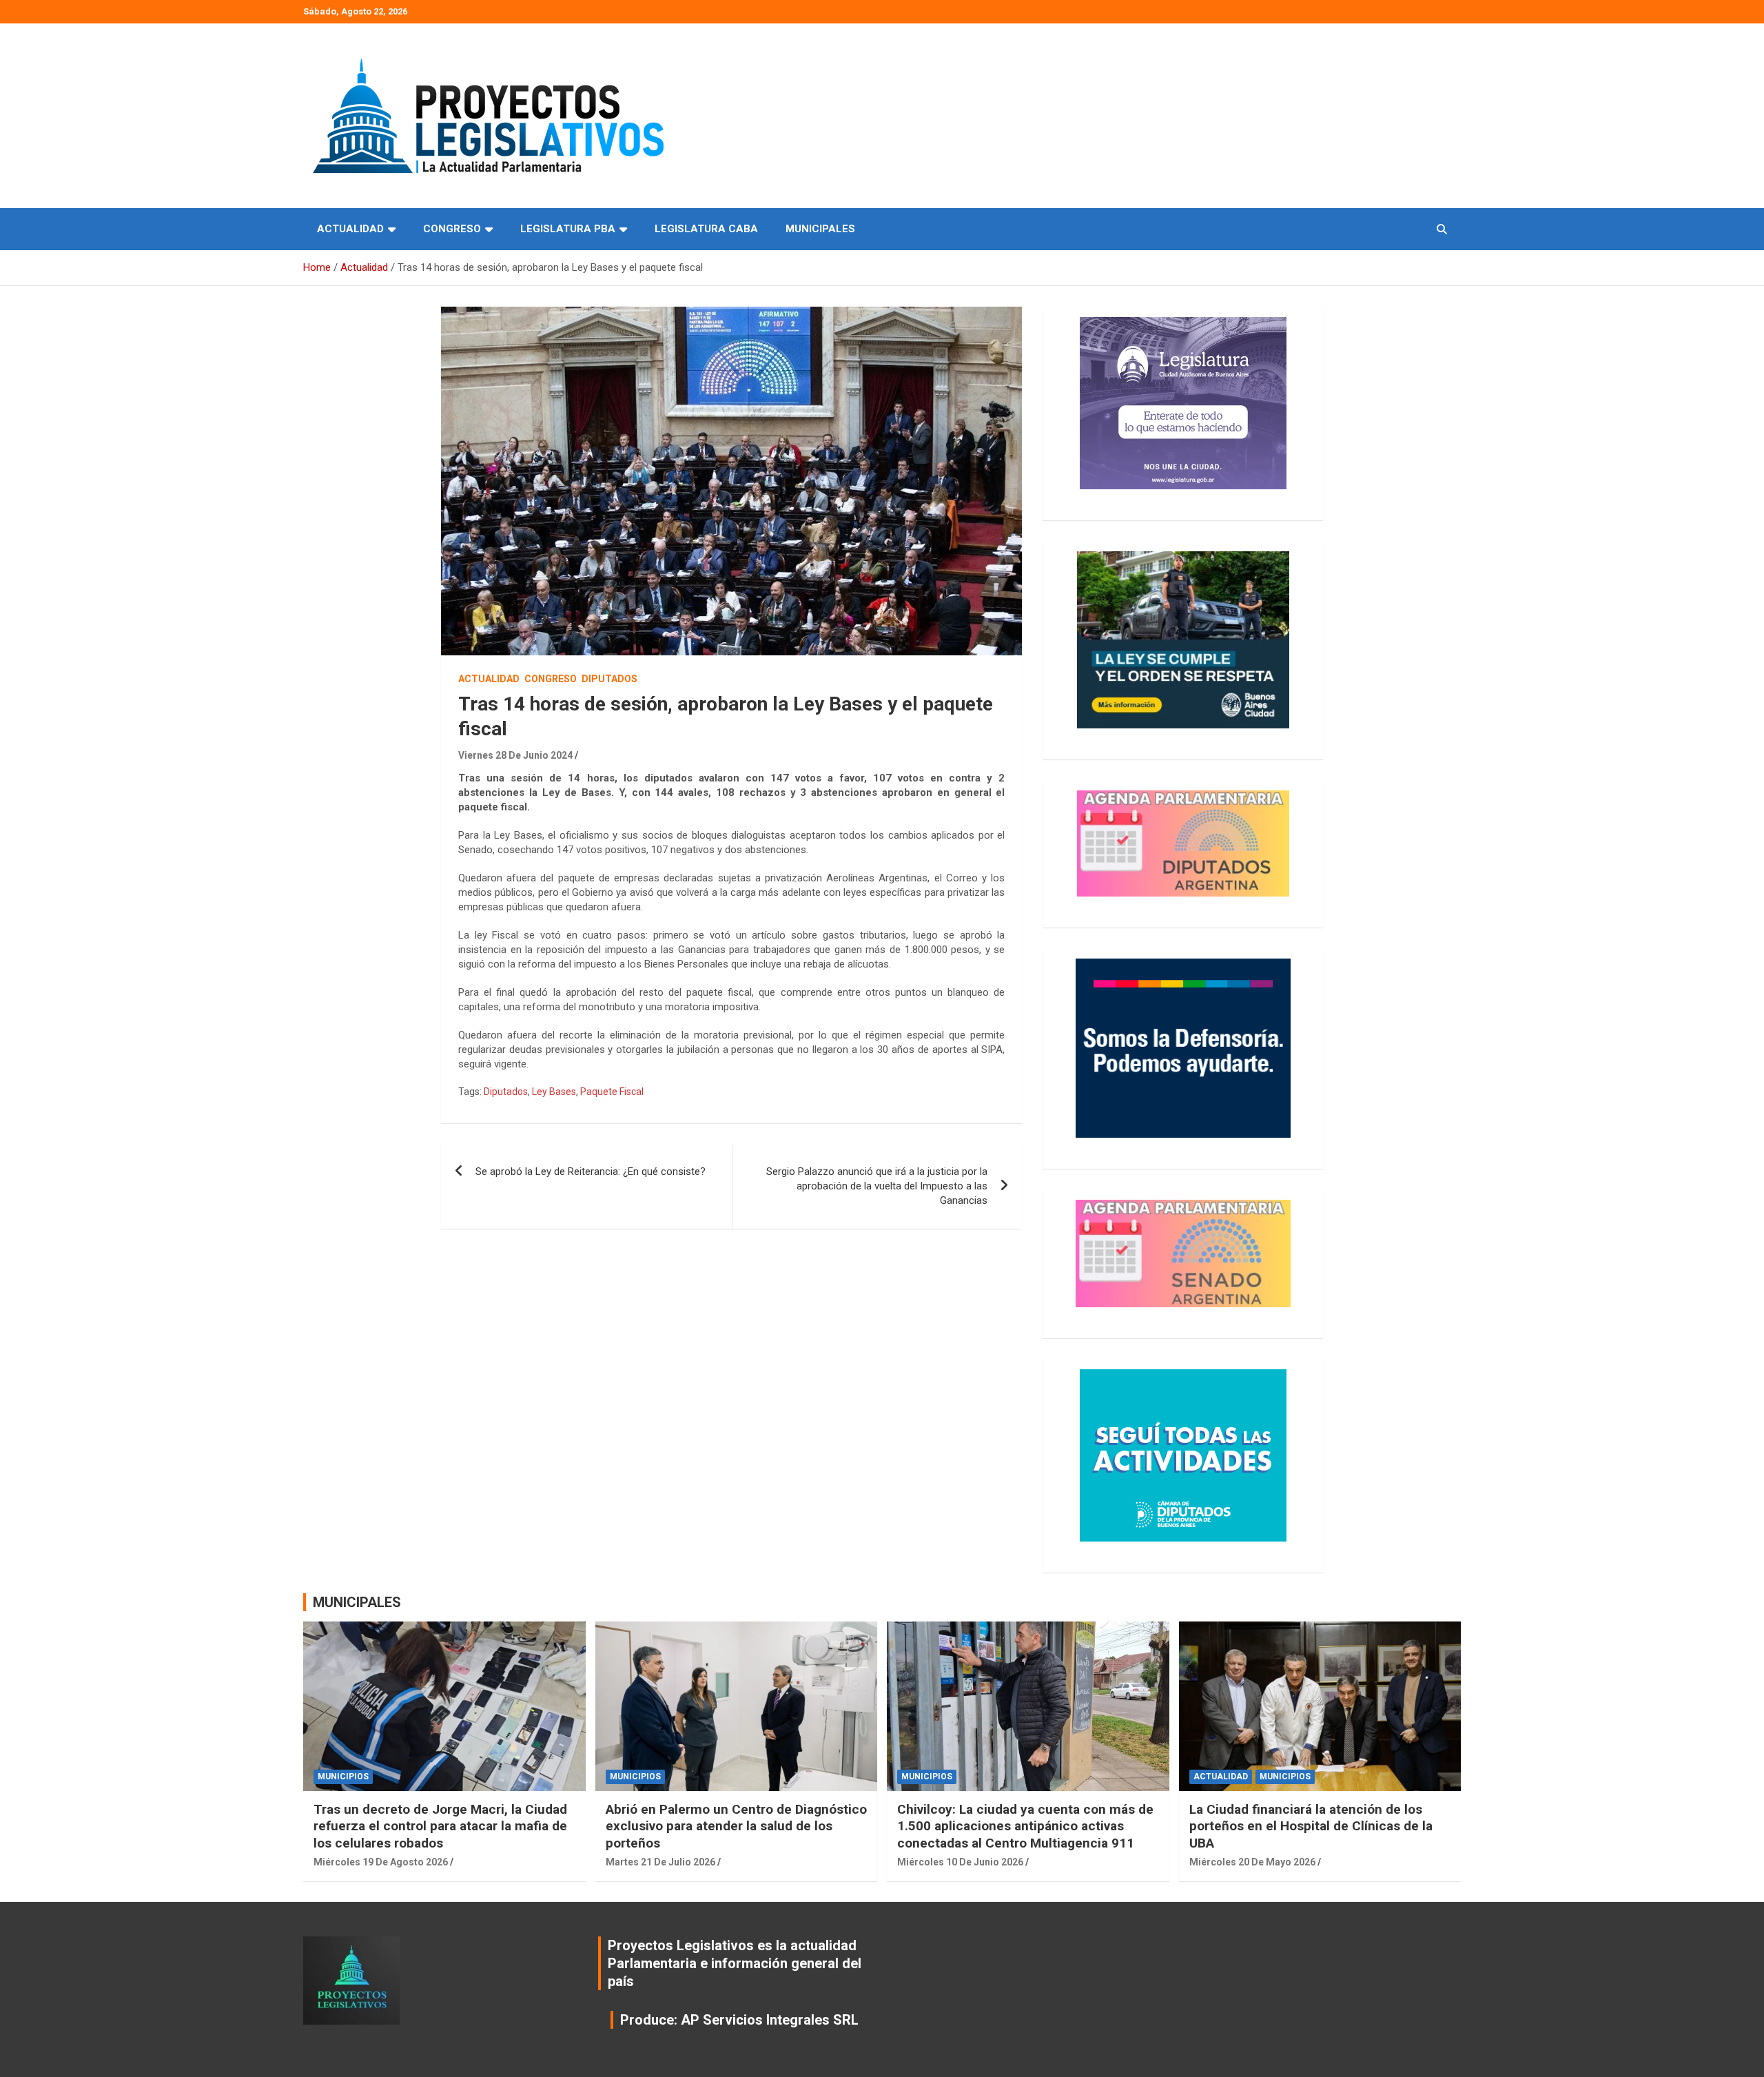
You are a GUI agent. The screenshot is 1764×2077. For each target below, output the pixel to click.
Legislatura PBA (568, 229)
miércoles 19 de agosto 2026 (381, 1862)
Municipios (343, 1777)
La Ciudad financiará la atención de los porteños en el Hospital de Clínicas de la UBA (1311, 1826)
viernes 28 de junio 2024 (515, 755)
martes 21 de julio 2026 (660, 1862)
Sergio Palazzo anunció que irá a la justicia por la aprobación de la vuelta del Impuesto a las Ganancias (877, 1186)
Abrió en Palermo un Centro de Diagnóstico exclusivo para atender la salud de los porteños (736, 1826)
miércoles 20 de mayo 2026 (1252, 1862)
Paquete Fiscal (612, 1092)
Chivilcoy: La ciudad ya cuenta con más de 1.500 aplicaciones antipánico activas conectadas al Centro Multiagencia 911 (1025, 1826)
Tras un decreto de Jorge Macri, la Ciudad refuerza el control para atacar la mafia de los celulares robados (440, 1826)
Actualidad (350, 229)
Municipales (820, 229)
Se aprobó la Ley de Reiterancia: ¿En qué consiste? (591, 1171)
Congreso (452, 229)
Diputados (609, 679)
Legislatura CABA (706, 229)
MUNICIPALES (357, 1602)
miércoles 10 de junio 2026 (960, 1862)
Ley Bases (554, 1092)
